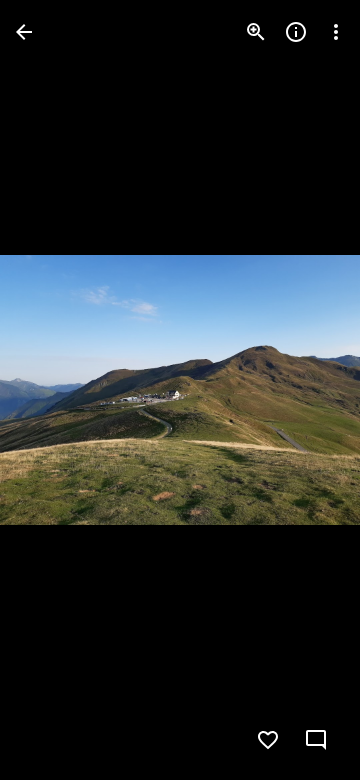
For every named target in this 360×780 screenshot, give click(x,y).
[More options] (336, 32)
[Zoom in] (256, 32)
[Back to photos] (24, 32)
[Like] (268, 740)
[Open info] (296, 32)
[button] (304, 390)
